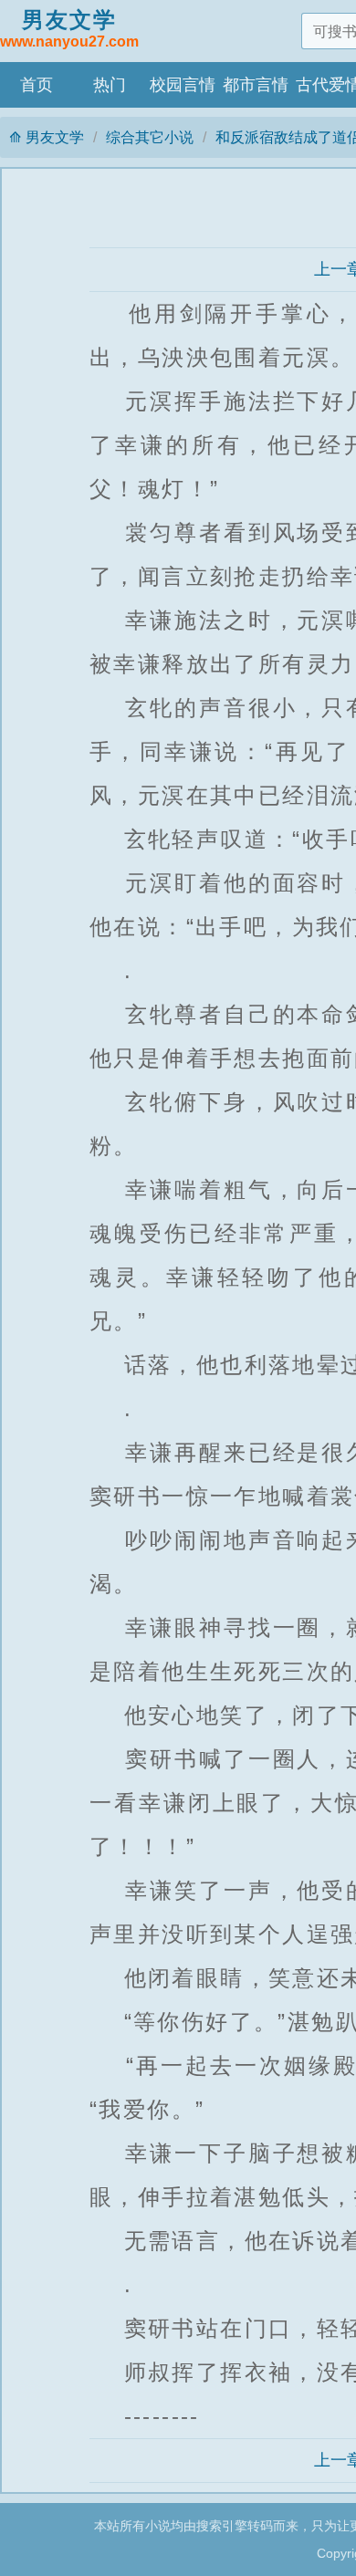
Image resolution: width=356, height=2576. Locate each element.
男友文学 (69, 28)
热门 (110, 85)
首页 (37, 85)
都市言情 (256, 85)
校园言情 (183, 85)
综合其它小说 (150, 137)
